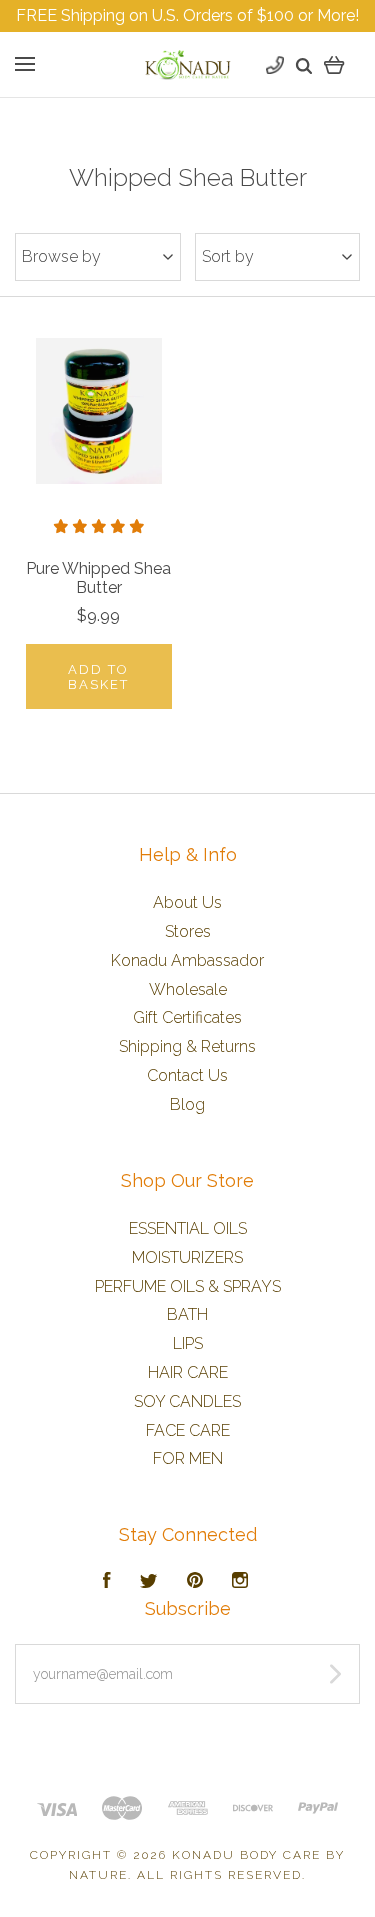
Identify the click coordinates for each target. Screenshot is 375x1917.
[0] (334, 64)
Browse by (61, 256)
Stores (188, 931)
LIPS (188, 1343)
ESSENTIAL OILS (188, 1228)
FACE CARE (188, 1430)
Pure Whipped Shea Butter (98, 578)
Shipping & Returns (187, 1046)
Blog (187, 1104)
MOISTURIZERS (187, 1257)
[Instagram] (240, 1582)
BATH (187, 1314)
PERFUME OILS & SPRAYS (188, 1286)
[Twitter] (149, 1582)
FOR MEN (188, 1458)
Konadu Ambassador (187, 960)
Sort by (228, 256)
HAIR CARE (188, 1372)
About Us (187, 902)
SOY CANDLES (187, 1401)
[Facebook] (107, 1582)
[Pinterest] (195, 1582)
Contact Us (187, 1075)
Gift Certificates (187, 1017)
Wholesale (188, 989)
